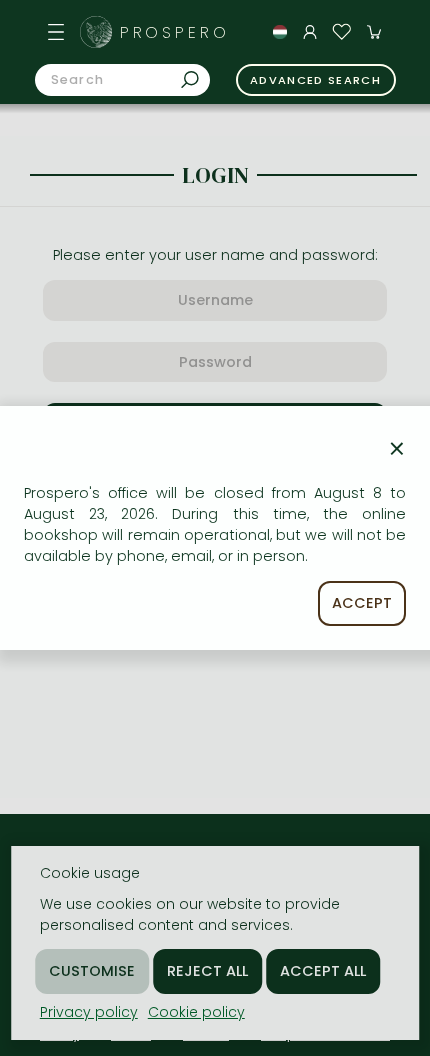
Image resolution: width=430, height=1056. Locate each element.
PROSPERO (175, 32)
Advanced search (315, 80)
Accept (362, 603)
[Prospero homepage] (96, 32)
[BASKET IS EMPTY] (374, 32)
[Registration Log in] (310, 32)
